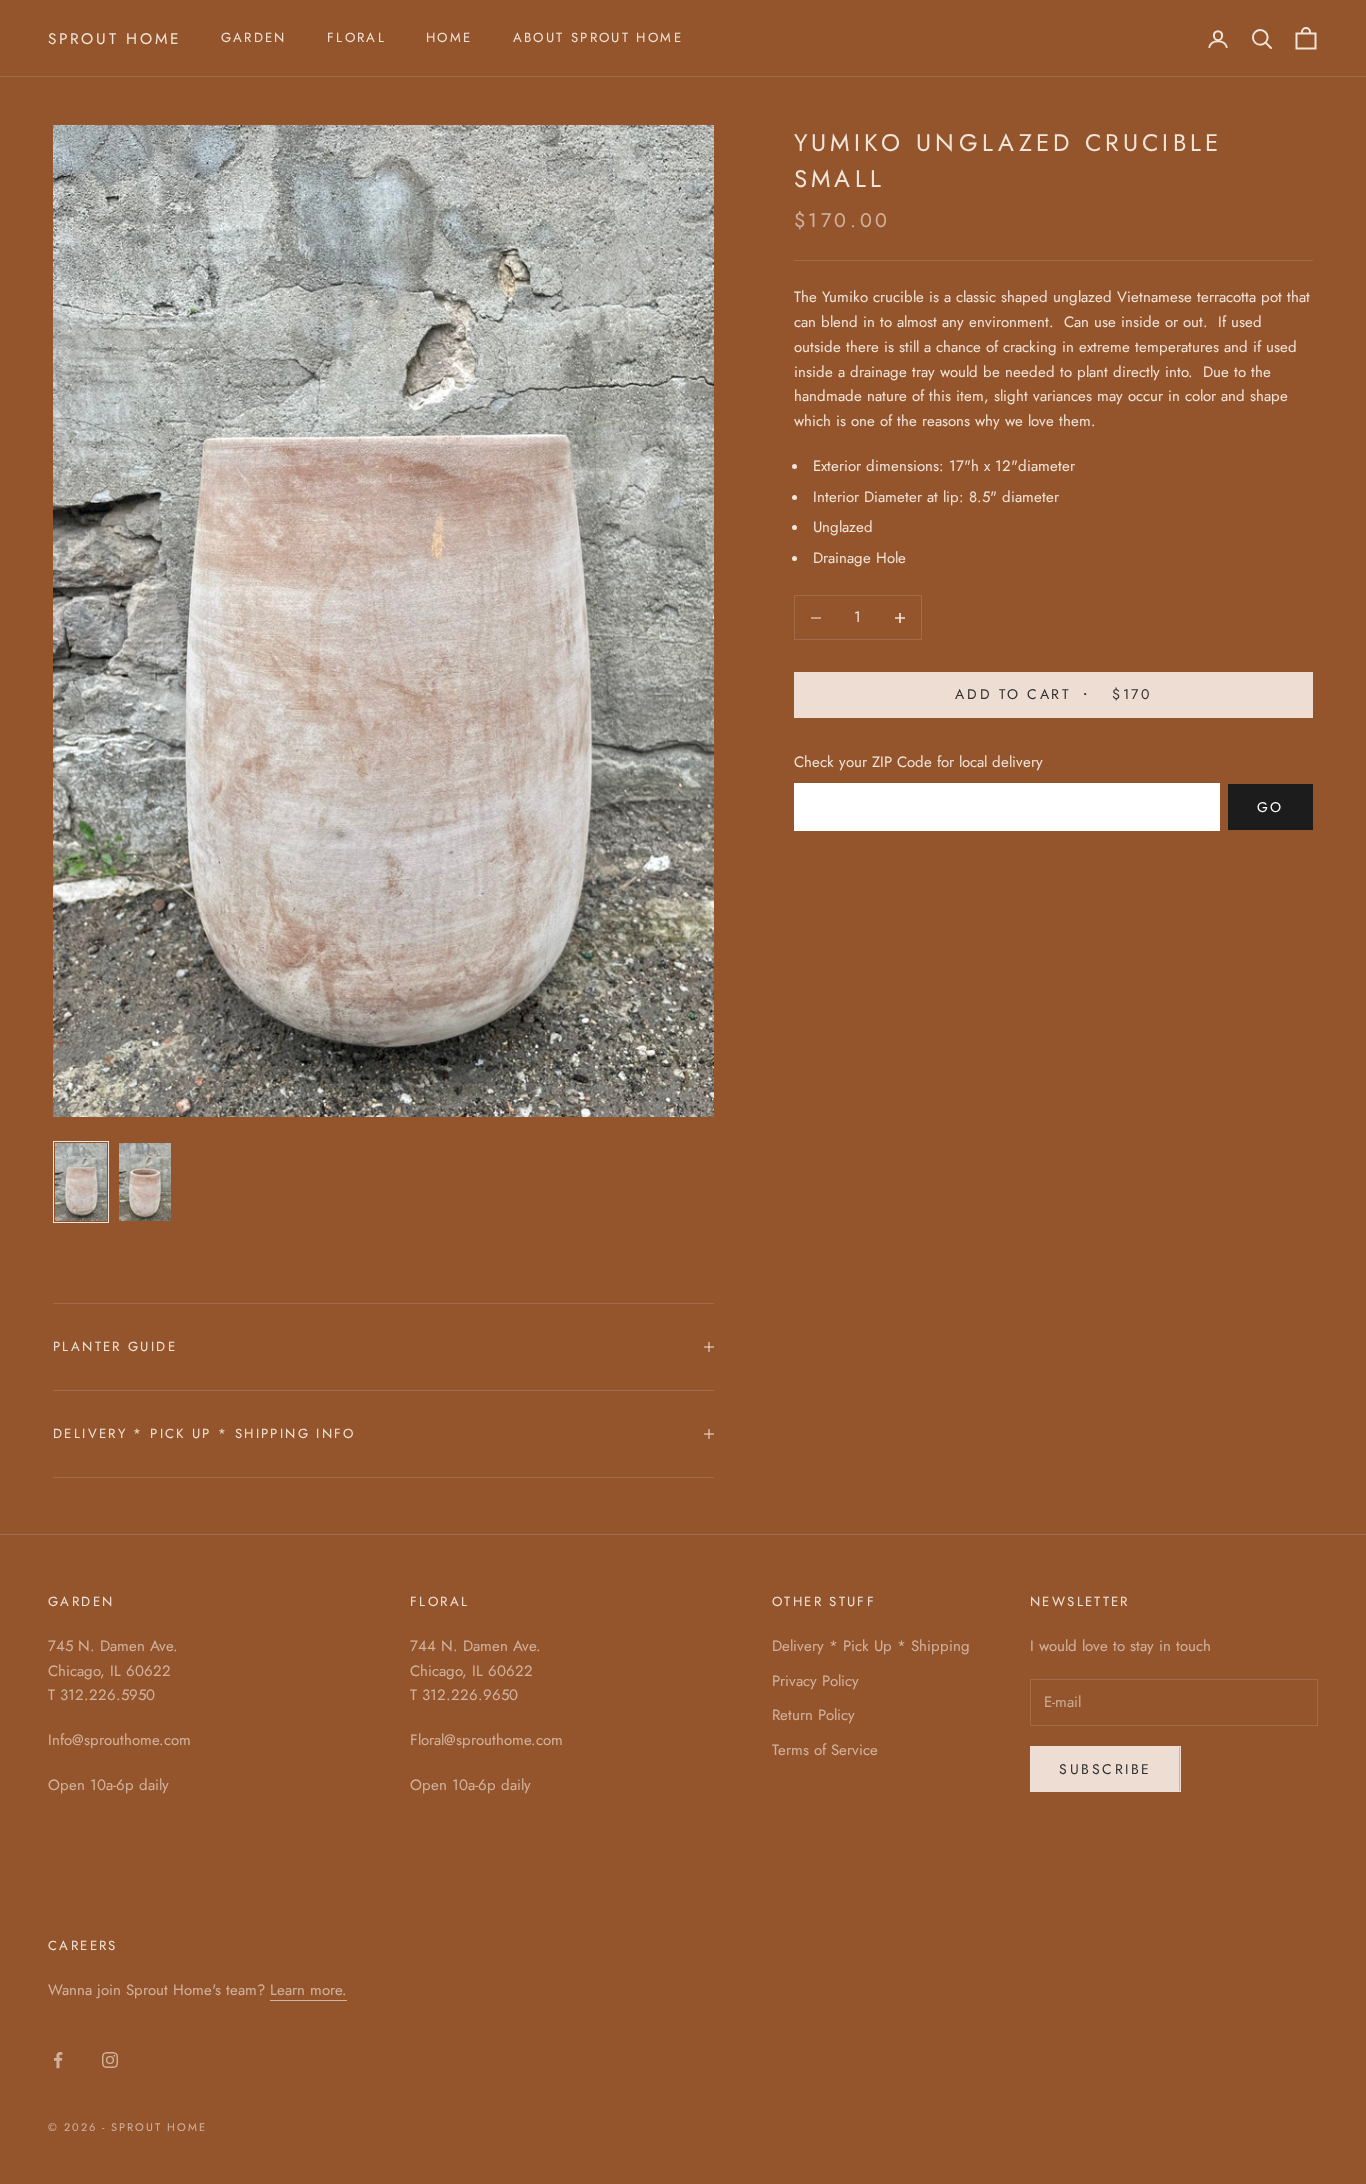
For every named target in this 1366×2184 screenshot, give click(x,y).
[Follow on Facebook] (58, 2060)
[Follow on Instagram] (110, 2060)
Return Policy (813, 1715)
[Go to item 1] (81, 1182)
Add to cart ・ (1053, 695)
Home (449, 37)
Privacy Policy (815, 1681)
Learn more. (308, 1990)
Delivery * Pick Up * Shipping (871, 1646)
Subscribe (1105, 1769)
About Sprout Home (598, 37)
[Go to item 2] (145, 1182)
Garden (254, 37)
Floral (356, 37)
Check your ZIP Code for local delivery (918, 763)
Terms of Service (825, 1750)
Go (1270, 807)
